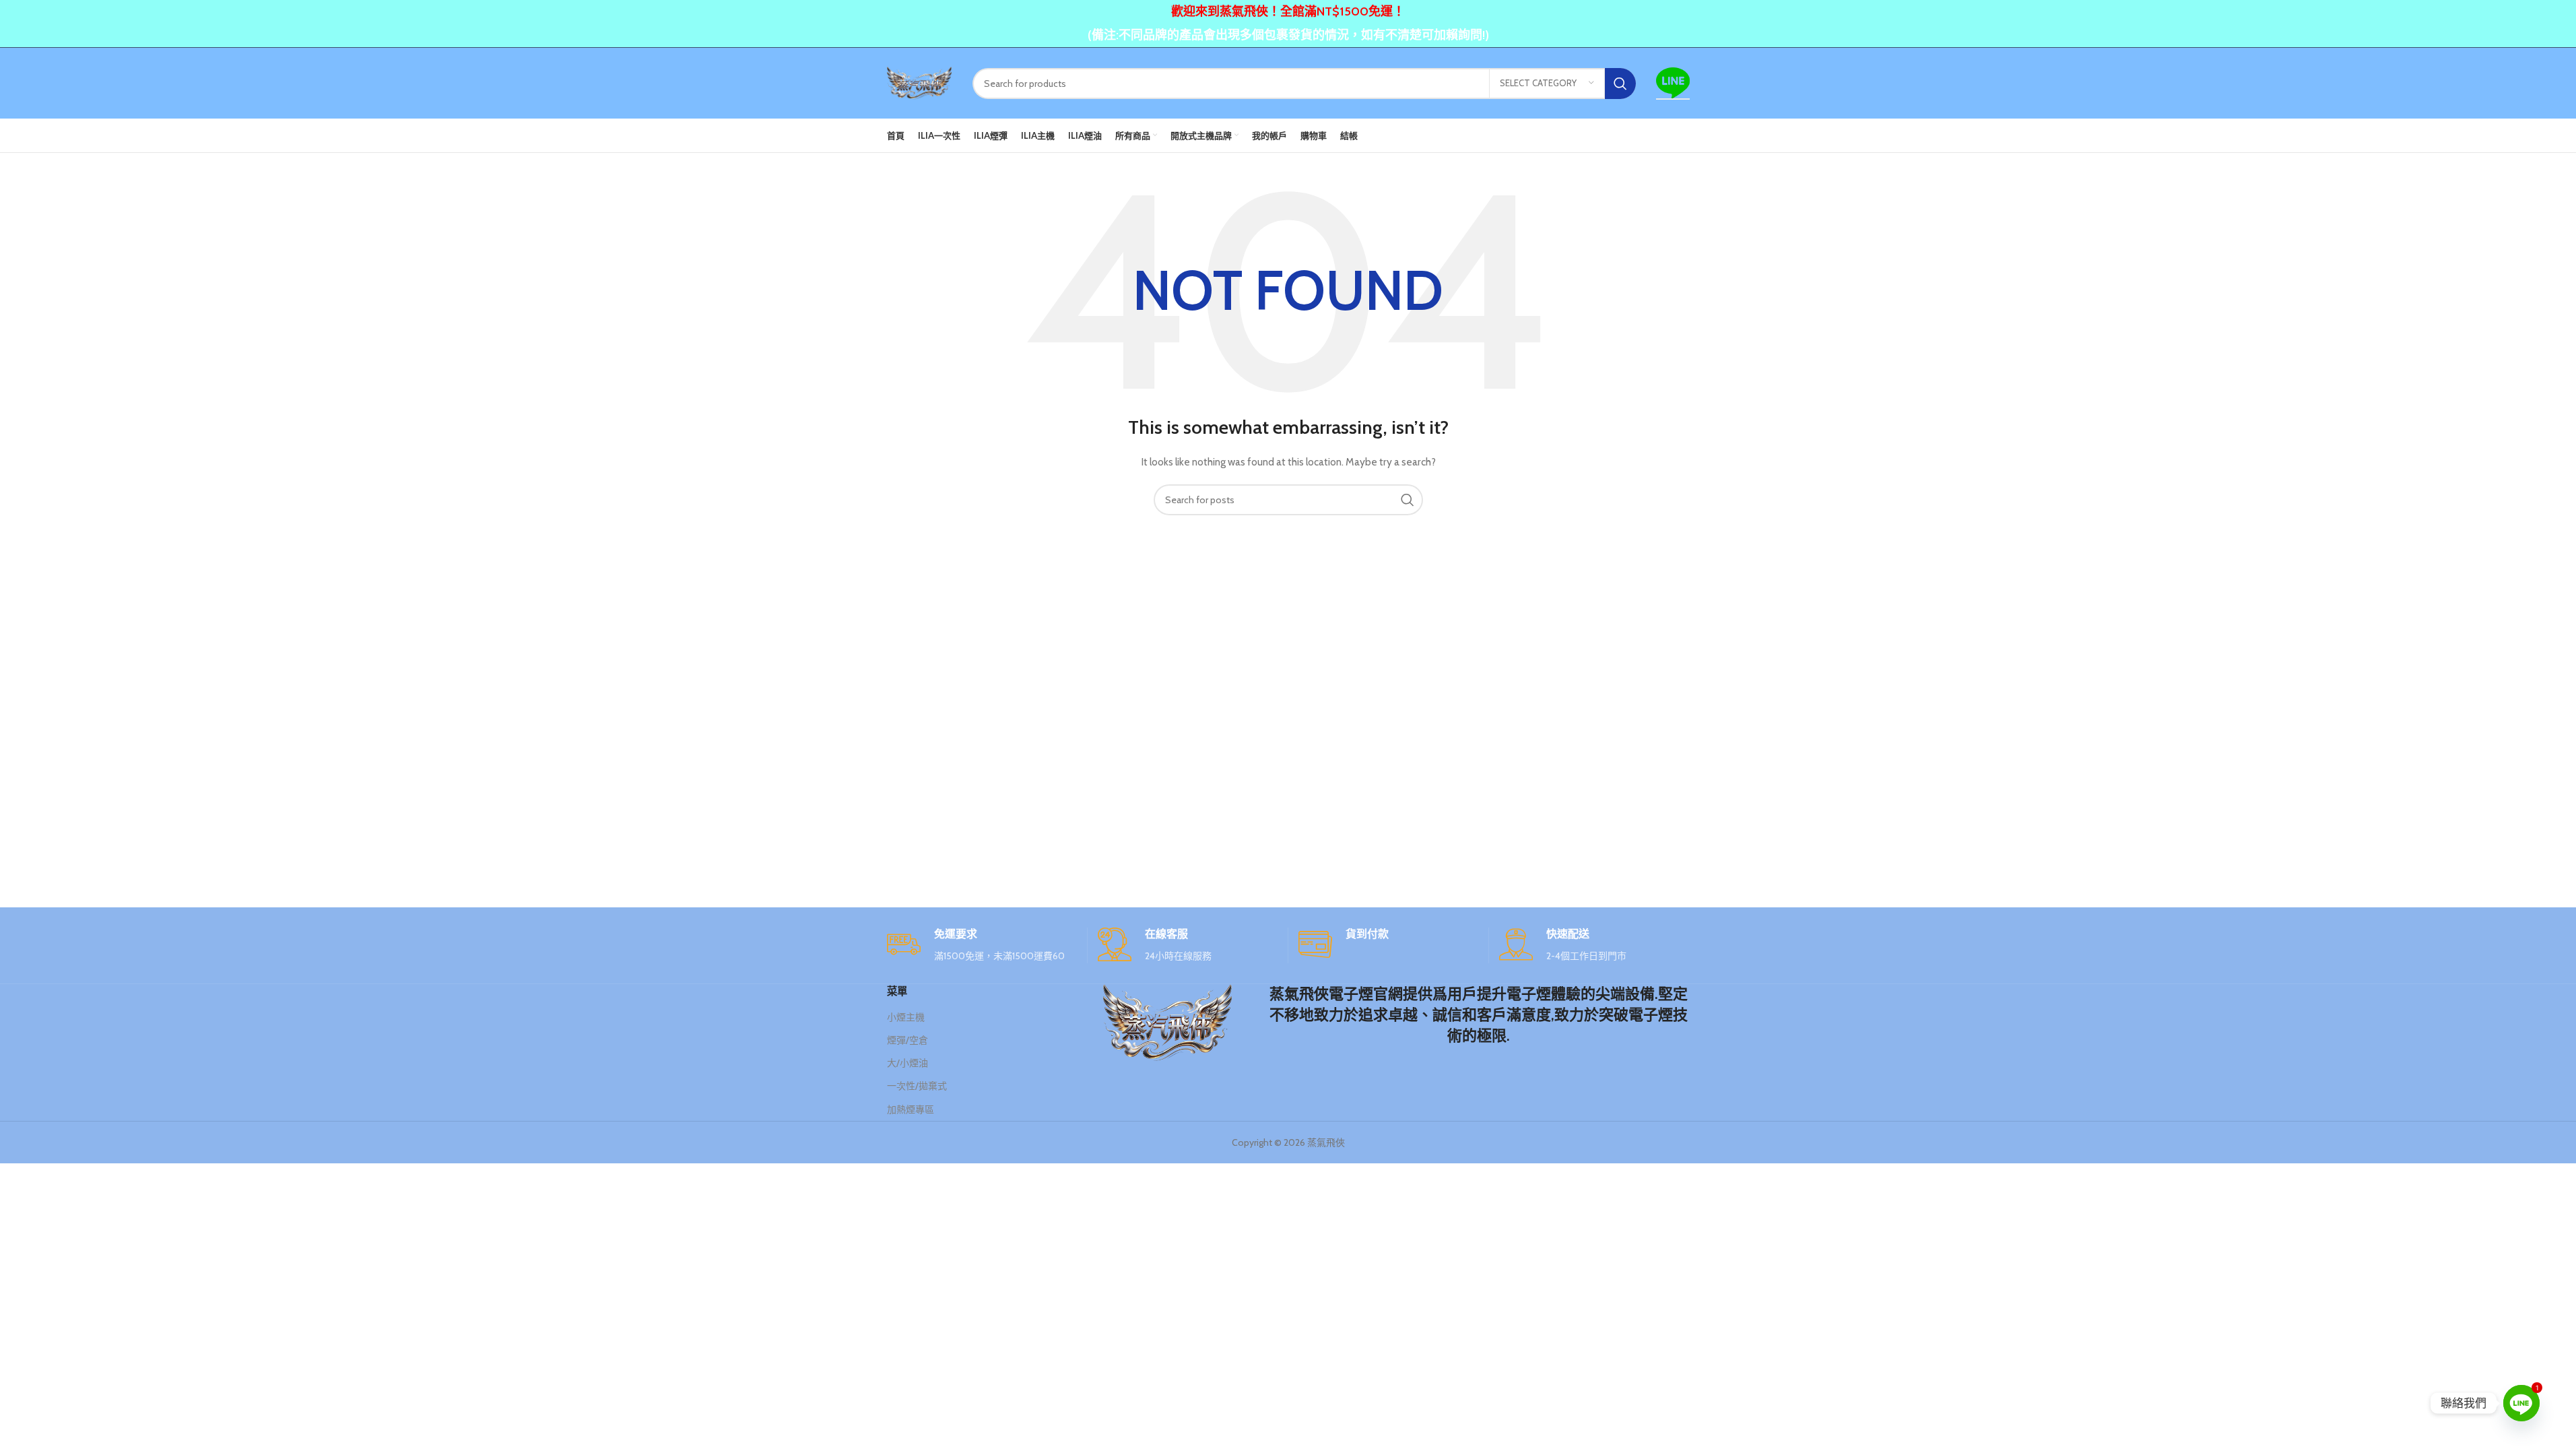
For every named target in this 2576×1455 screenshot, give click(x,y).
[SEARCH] (1620, 84)
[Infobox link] (982, 945)
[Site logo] (920, 82)
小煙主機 (906, 1017)
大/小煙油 (907, 1063)
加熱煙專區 (911, 1109)
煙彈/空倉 (907, 1040)
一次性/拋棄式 (917, 1086)
